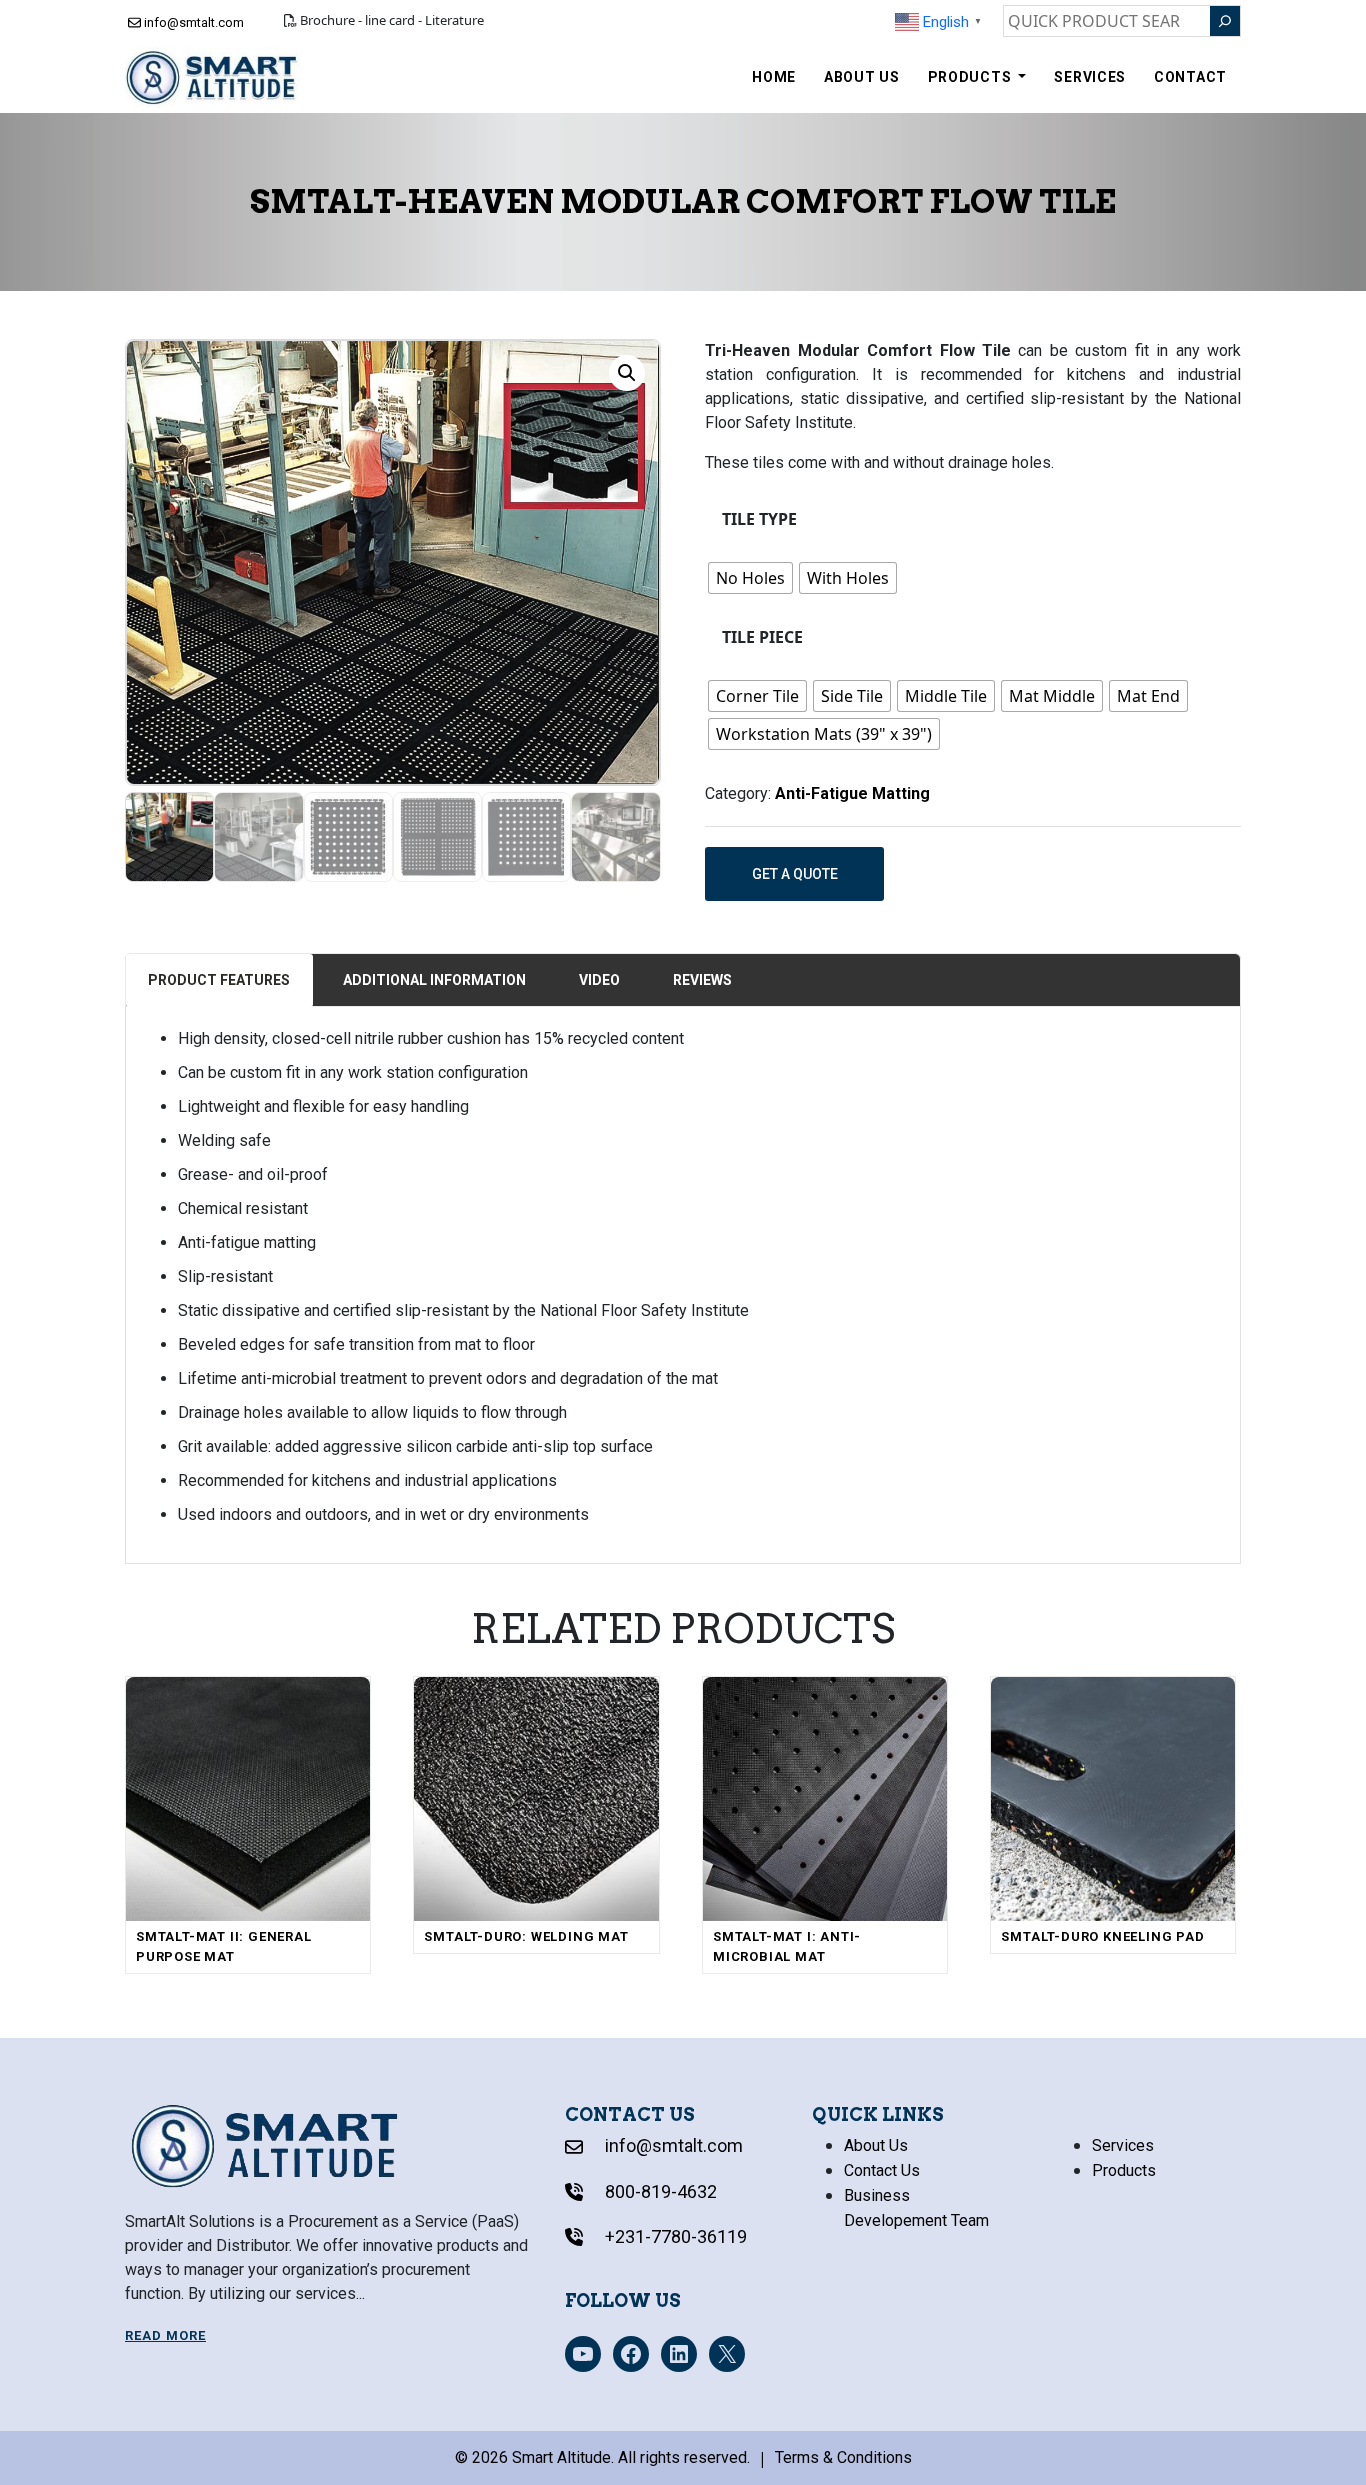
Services (1090, 77)
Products (971, 77)
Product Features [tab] (219, 980)
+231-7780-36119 (674, 2236)
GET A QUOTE (795, 874)
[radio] (750, 578)
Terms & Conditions (843, 2457)
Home (774, 77)
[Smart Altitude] (212, 77)
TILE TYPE (759, 519)
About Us (862, 77)
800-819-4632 (659, 2191)
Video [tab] (599, 980)
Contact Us (882, 2170)
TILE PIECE (762, 637)
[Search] (1225, 21)
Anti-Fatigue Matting (852, 793)
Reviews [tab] (702, 980)
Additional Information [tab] (434, 980)
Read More (165, 2335)
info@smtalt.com (192, 22)
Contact (1190, 77)
